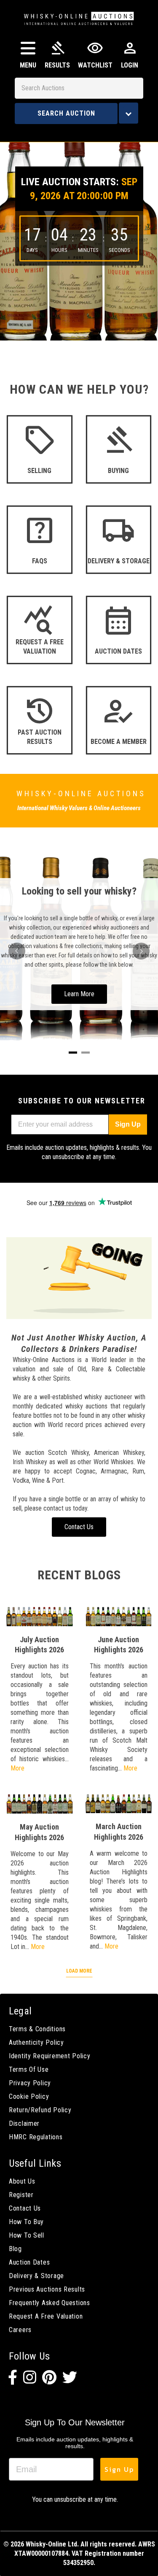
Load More (79, 1971)
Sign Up (128, 1124)
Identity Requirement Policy (50, 2056)
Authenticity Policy (36, 2042)
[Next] (141, 951)
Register (21, 2195)
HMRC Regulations (36, 2137)
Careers (20, 2330)
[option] (79, 235)
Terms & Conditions (37, 2029)
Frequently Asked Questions (50, 2303)
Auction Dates (29, 2262)
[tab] (73, 1053)
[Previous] (17, 951)
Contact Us (25, 2208)
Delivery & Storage (36, 2276)
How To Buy (26, 2222)
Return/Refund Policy (40, 2110)
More (17, 1768)
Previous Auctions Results (47, 2289)
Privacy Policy (30, 2083)
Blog (15, 2249)
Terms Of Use (29, 2069)
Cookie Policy (29, 2096)
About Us (22, 2181)
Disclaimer (24, 2123)
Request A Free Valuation (46, 2316)
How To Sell (27, 2235)
